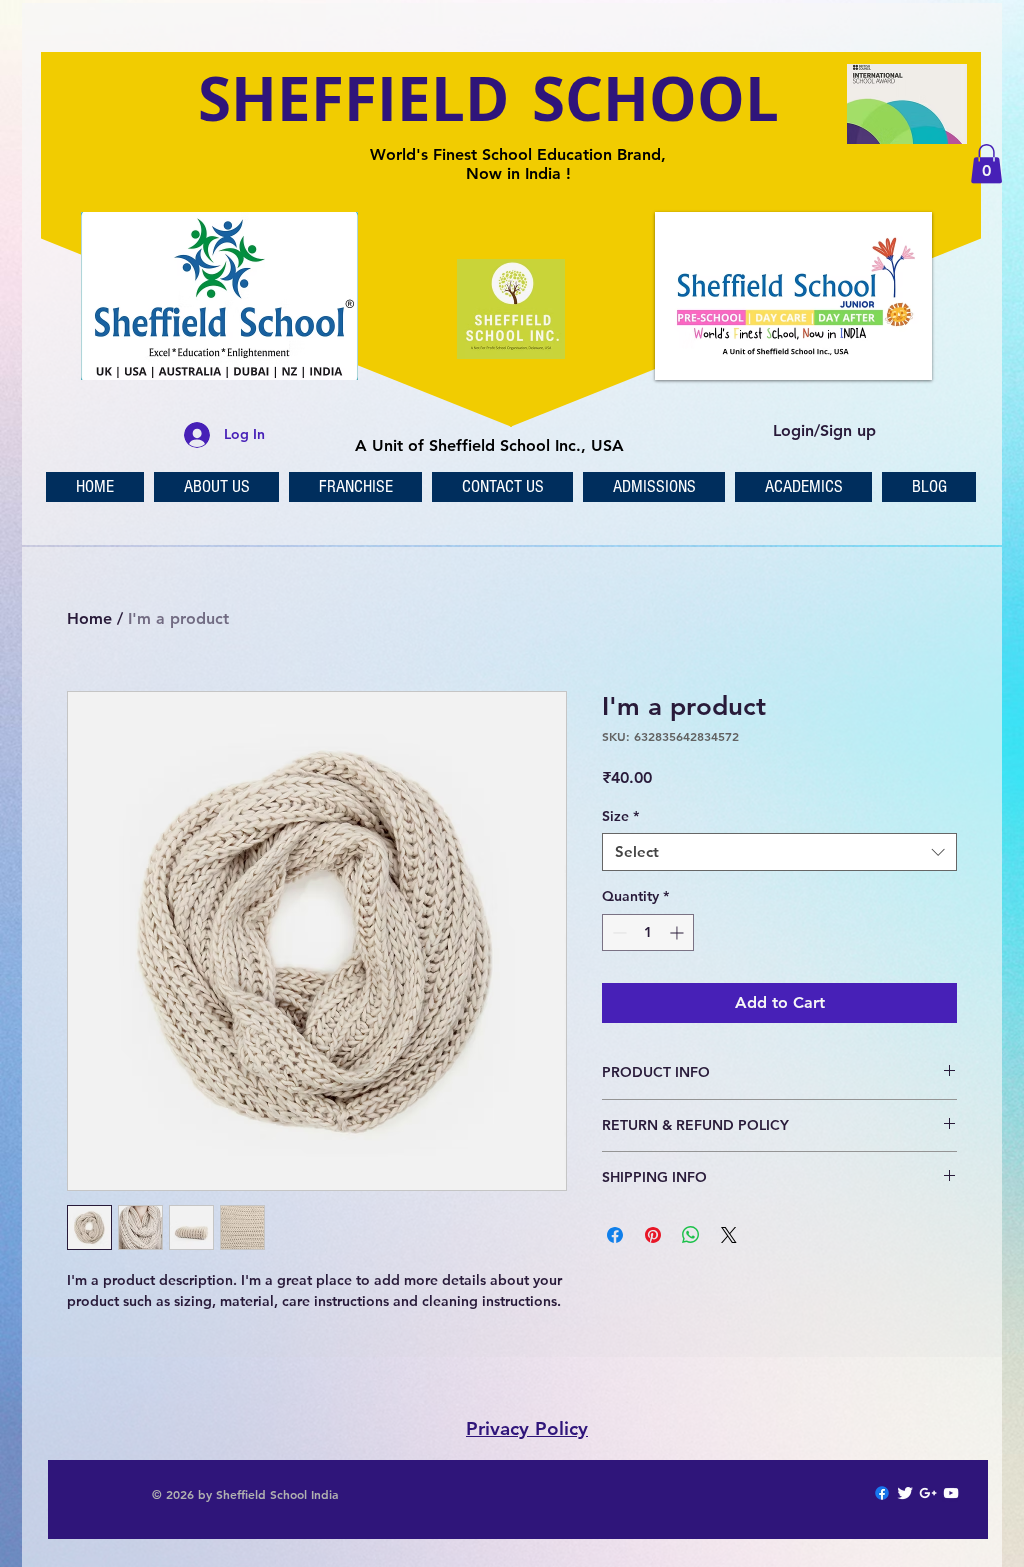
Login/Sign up (824, 430)
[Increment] (678, 932)
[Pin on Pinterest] (653, 1235)
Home (89, 618)
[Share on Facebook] (615, 1235)
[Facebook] (882, 1493)
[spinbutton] (648, 932)
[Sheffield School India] (905, 1493)
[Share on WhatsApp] (691, 1235)
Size (620, 816)
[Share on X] (729, 1235)
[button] (986, 163)
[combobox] (779, 852)
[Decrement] (617, 932)
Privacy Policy (527, 1428)
